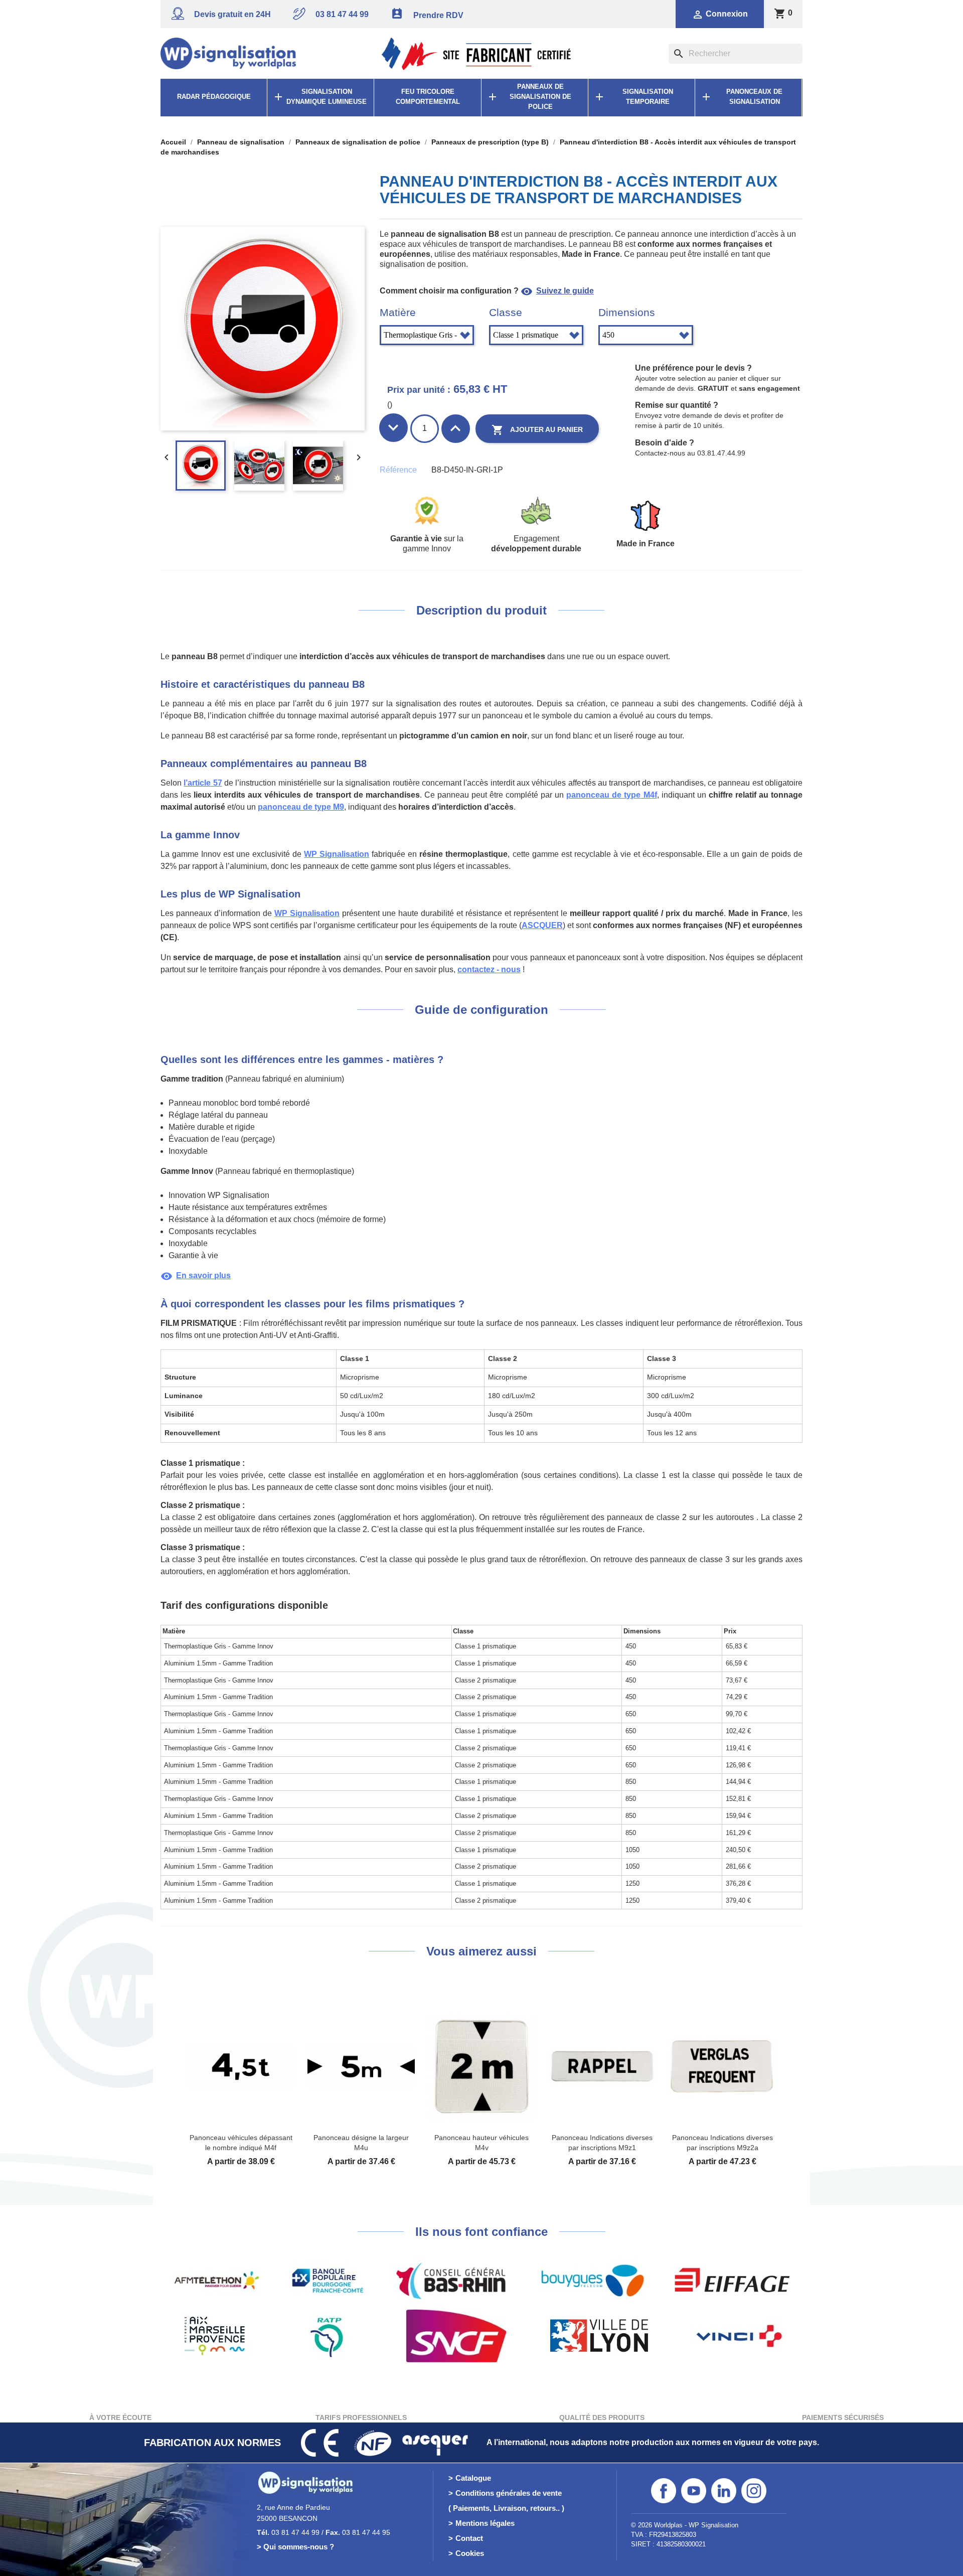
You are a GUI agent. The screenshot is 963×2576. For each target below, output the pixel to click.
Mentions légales (485, 2523)
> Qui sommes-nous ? (295, 2547)
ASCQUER (542, 925)
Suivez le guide (557, 291)
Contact (469, 2538)
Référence (398, 470)
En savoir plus (196, 1275)
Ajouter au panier (537, 430)
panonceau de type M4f (611, 795)
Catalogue (473, 2478)
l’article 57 (203, 783)
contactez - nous (489, 969)
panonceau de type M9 (301, 807)
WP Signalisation (337, 854)
